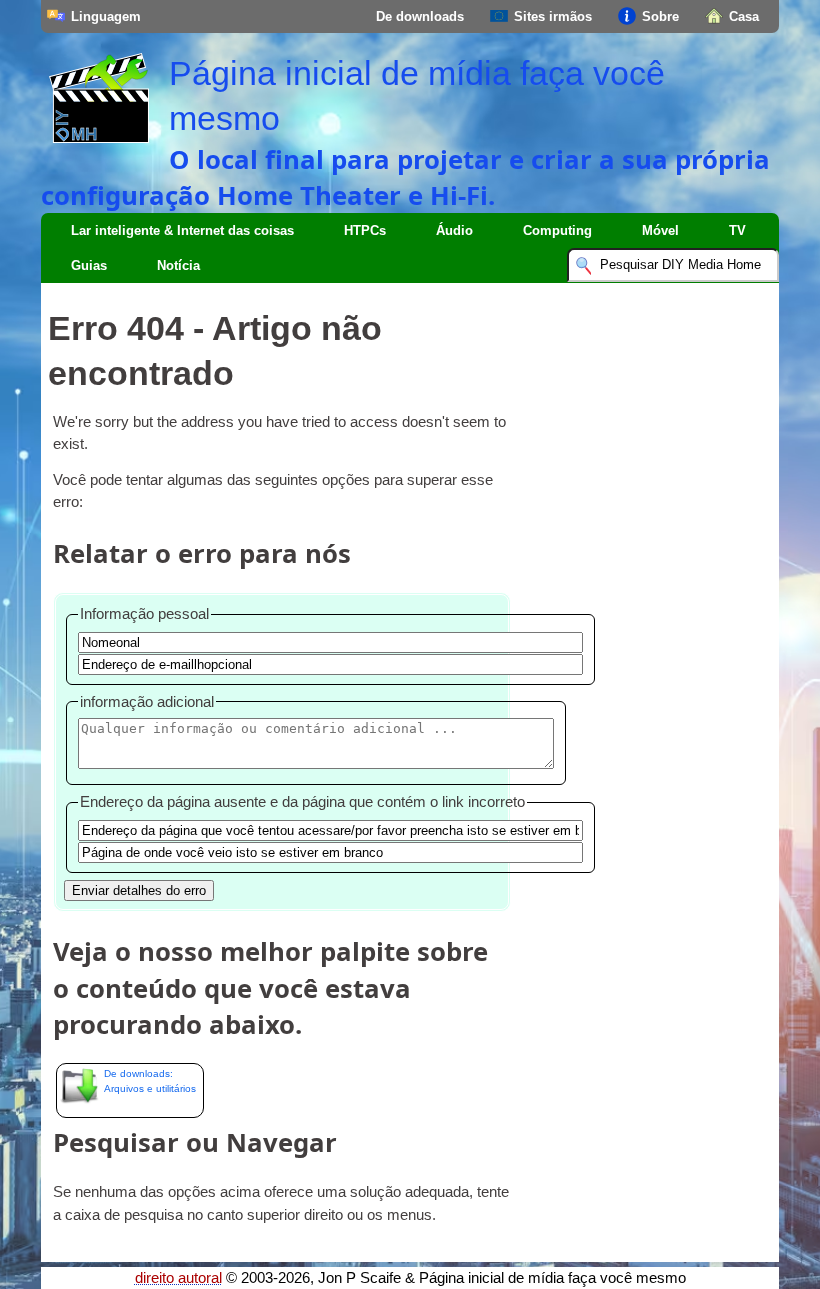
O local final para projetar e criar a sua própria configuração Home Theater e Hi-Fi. (405, 177)
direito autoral (178, 1278)
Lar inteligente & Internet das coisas (182, 230)
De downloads (420, 16)
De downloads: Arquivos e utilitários (150, 1081)
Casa (744, 16)
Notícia (178, 265)
